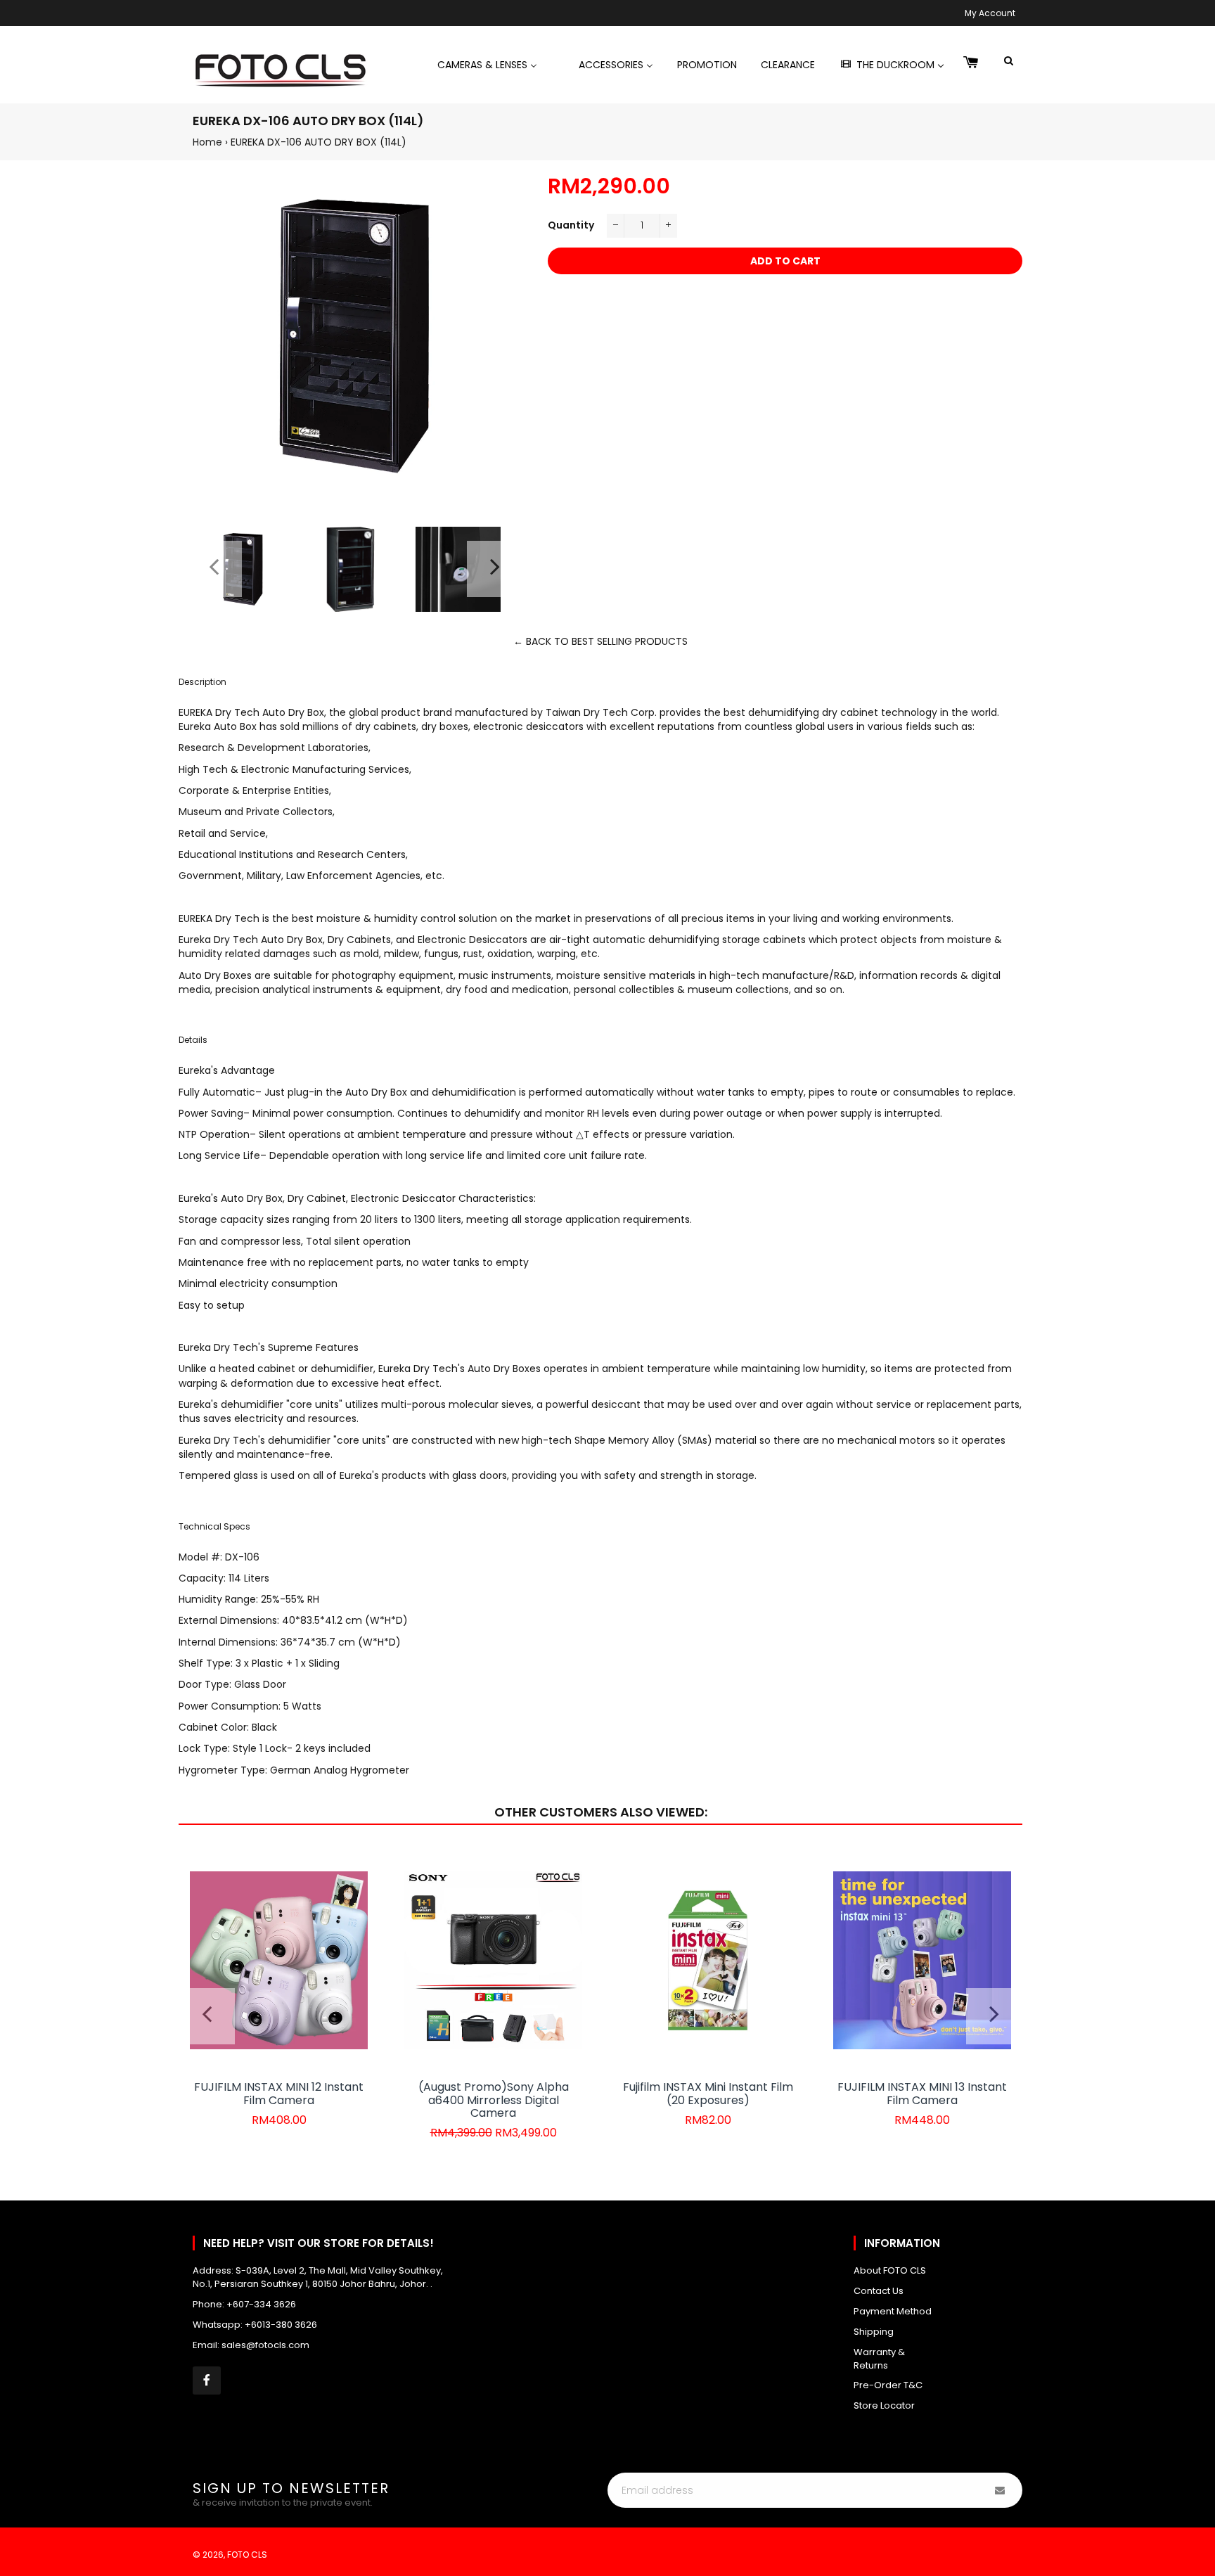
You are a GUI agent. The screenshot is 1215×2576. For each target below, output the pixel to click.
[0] (971, 63)
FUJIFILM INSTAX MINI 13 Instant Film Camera (922, 2093)
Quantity (571, 225)
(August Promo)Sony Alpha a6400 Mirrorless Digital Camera (494, 2100)
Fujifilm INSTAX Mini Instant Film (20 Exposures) (708, 2093)
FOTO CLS (247, 2555)
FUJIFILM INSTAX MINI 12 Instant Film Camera (279, 2093)
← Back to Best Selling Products (600, 641)
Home (207, 142)
